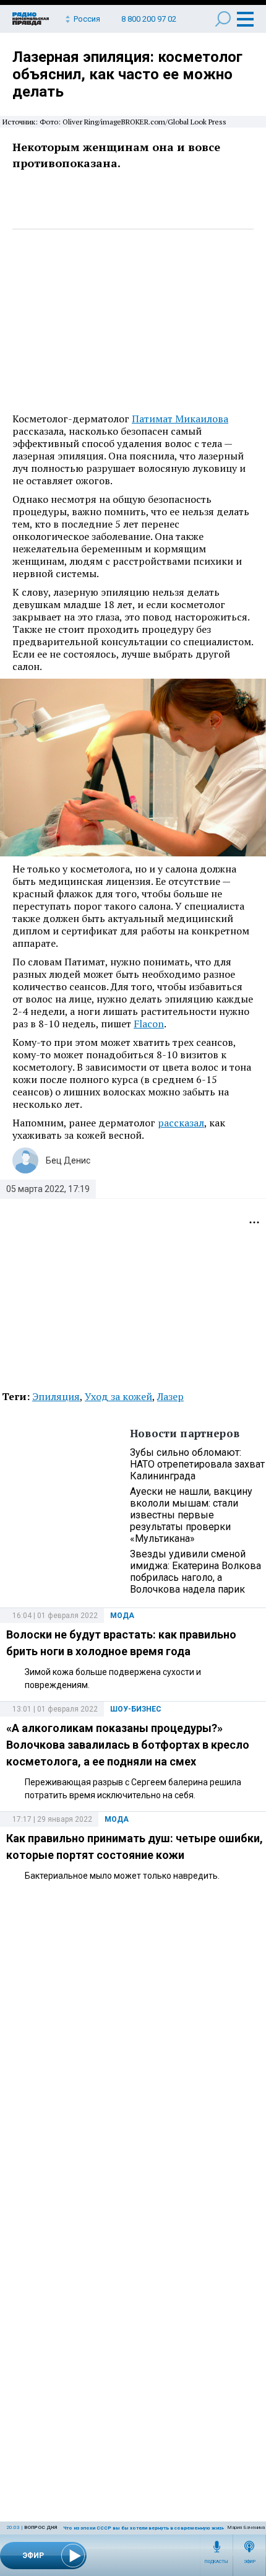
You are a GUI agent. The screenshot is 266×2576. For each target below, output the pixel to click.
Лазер (170, 1396)
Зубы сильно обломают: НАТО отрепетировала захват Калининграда (197, 1464)
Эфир (250, 2562)
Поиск (223, 19)
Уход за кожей (118, 1396)
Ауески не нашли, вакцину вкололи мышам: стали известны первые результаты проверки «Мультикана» (191, 1515)
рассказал (181, 1123)
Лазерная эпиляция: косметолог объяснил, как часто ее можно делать (127, 74)
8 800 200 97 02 (149, 19)
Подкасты (217, 2562)
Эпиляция (56, 1396)
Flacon (149, 1024)
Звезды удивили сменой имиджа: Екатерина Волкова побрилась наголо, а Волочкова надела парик (195, 1572)
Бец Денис (68, 1160)
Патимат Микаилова (180, 419)
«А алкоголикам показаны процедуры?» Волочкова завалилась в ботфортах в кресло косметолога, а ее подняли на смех (128, 1745)
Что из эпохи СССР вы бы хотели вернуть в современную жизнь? (147, 2528)
